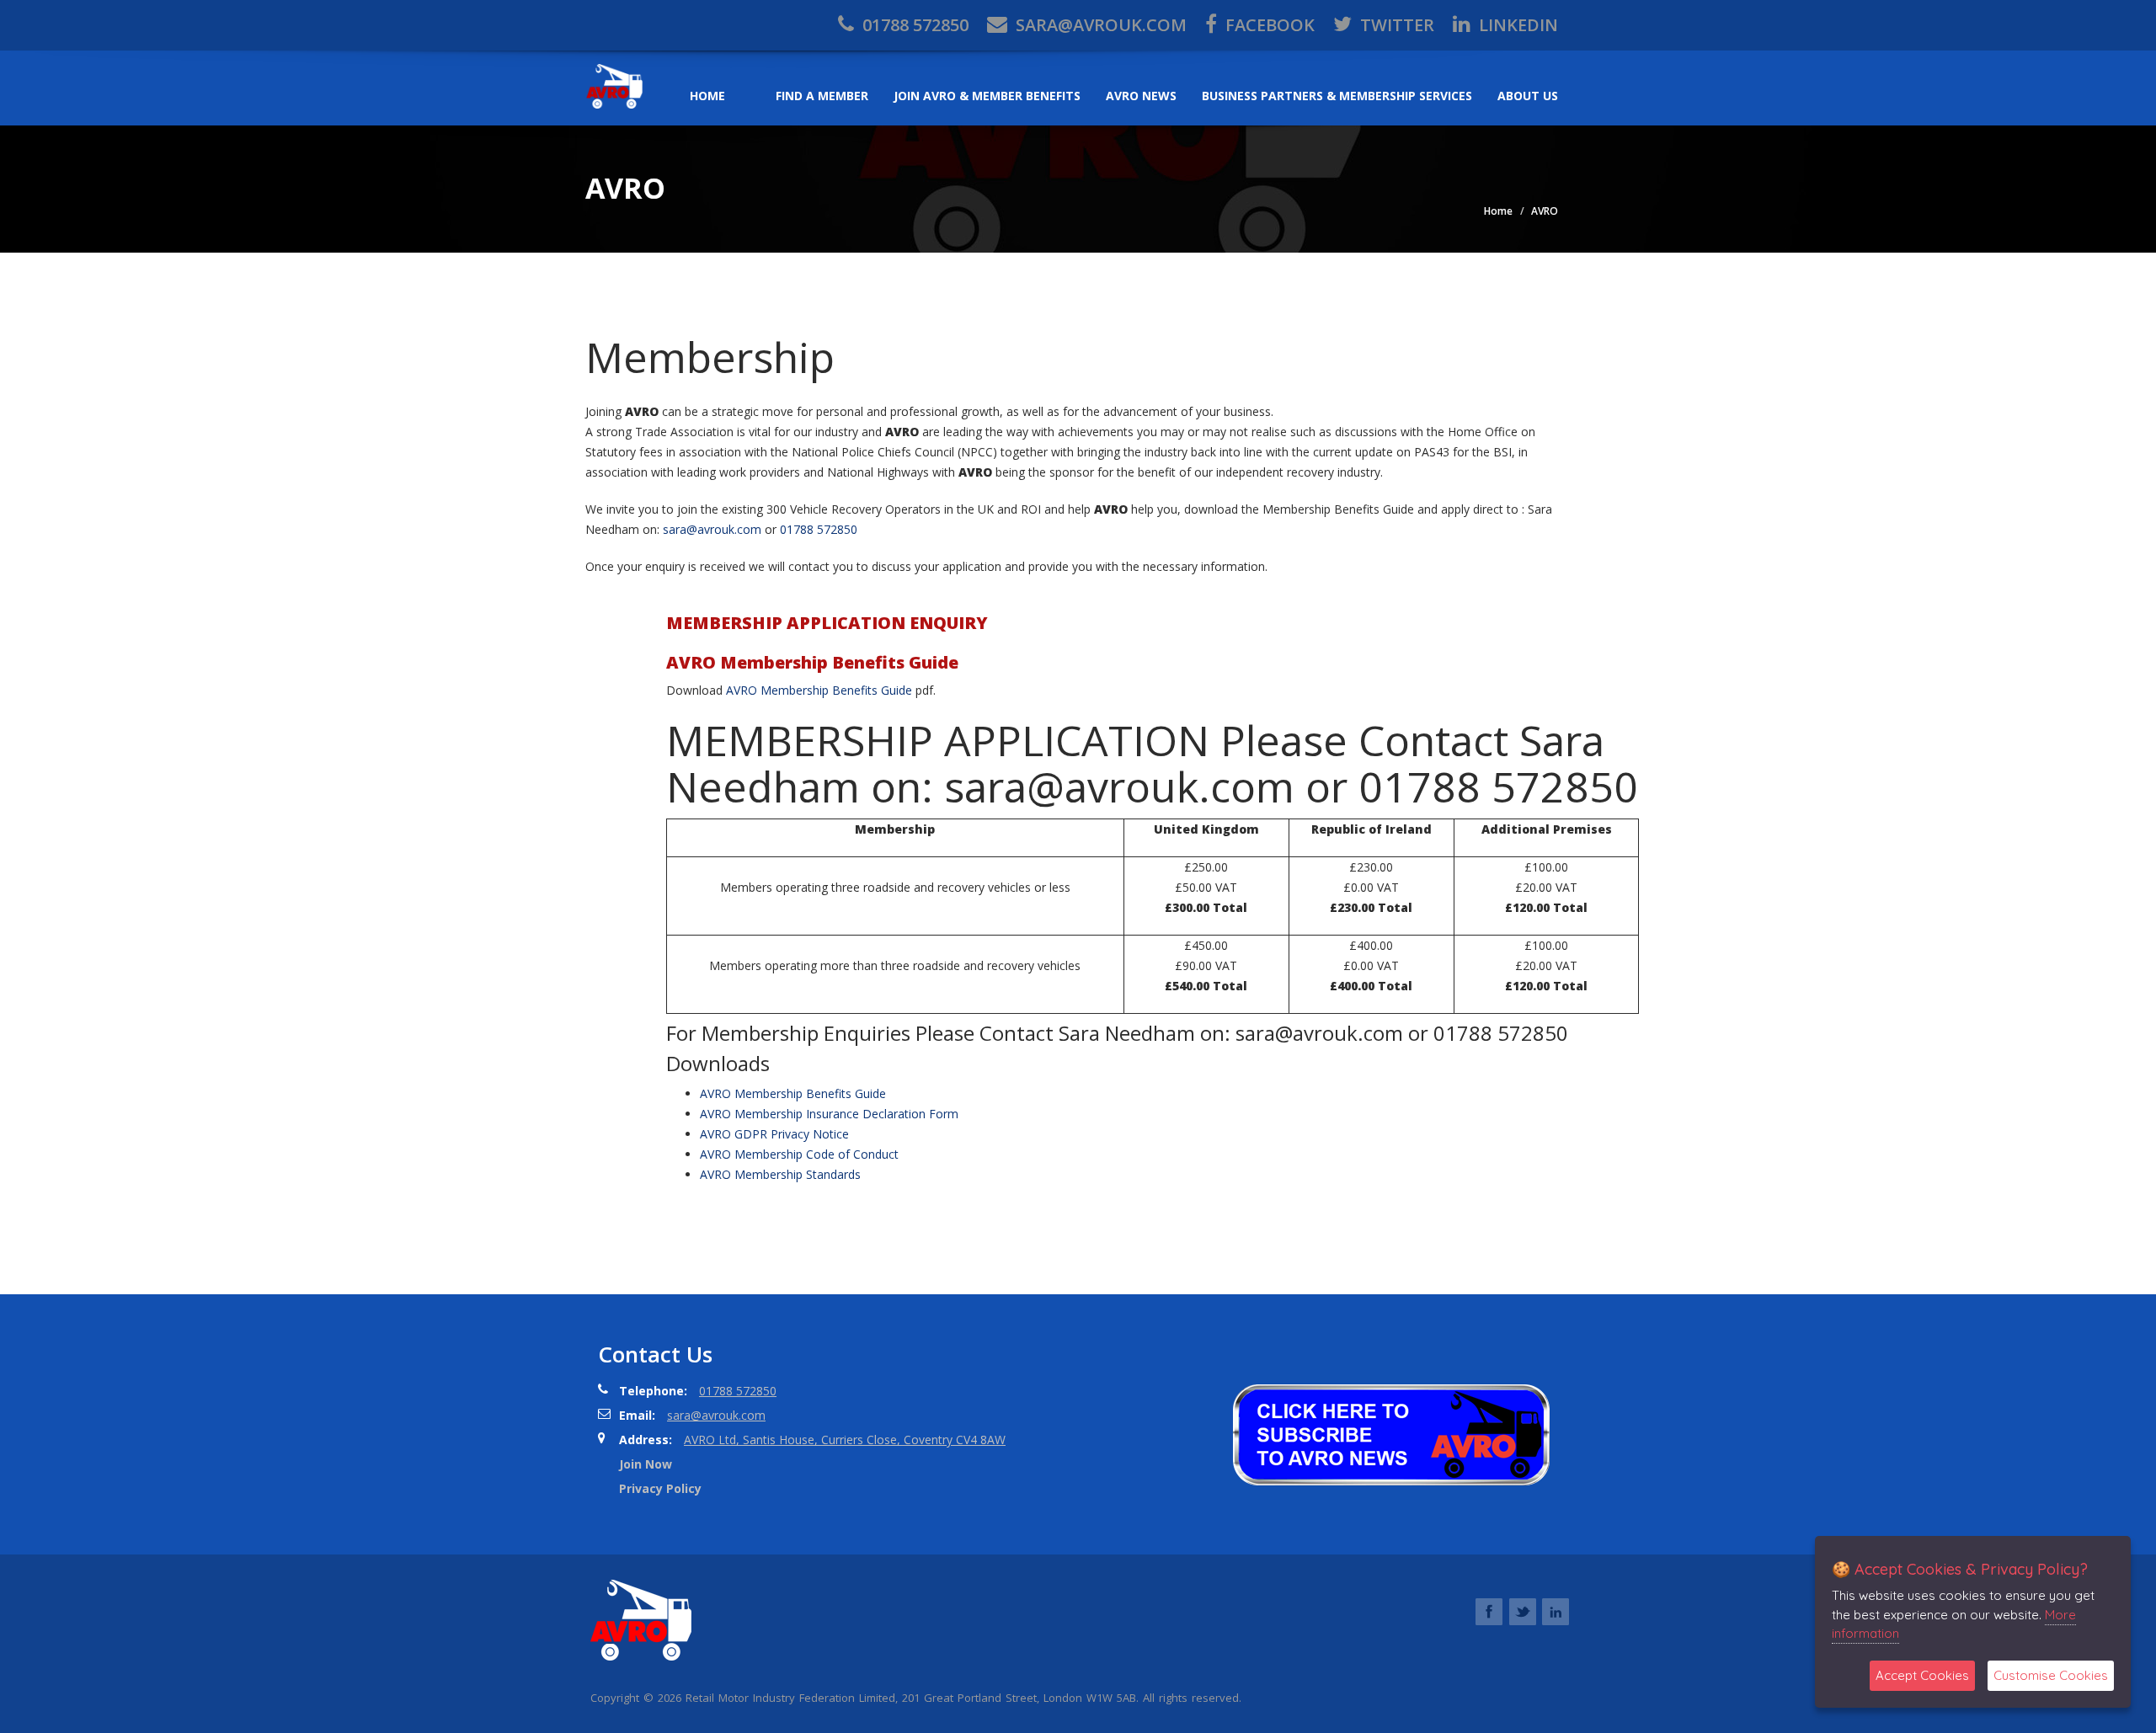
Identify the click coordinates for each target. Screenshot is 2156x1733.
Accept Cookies (1922, 1675)
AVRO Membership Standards (780, 1174)
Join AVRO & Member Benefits (987, 96)
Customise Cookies (2051, 1675)
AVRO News (1141, 96)
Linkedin (1516, 25)
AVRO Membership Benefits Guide (819, 690)
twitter (1395, 25)
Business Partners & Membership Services (1337, 96)
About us (1528, 96)
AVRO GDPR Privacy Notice (774, 1134)
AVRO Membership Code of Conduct (799, 1154)
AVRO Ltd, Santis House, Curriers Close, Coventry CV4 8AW (845, 1440)
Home (707, 96)
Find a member (822, 96)
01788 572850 (913, 25)
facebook (1268, 25)
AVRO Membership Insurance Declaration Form (829, 1114)
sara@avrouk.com (1099, 25)
